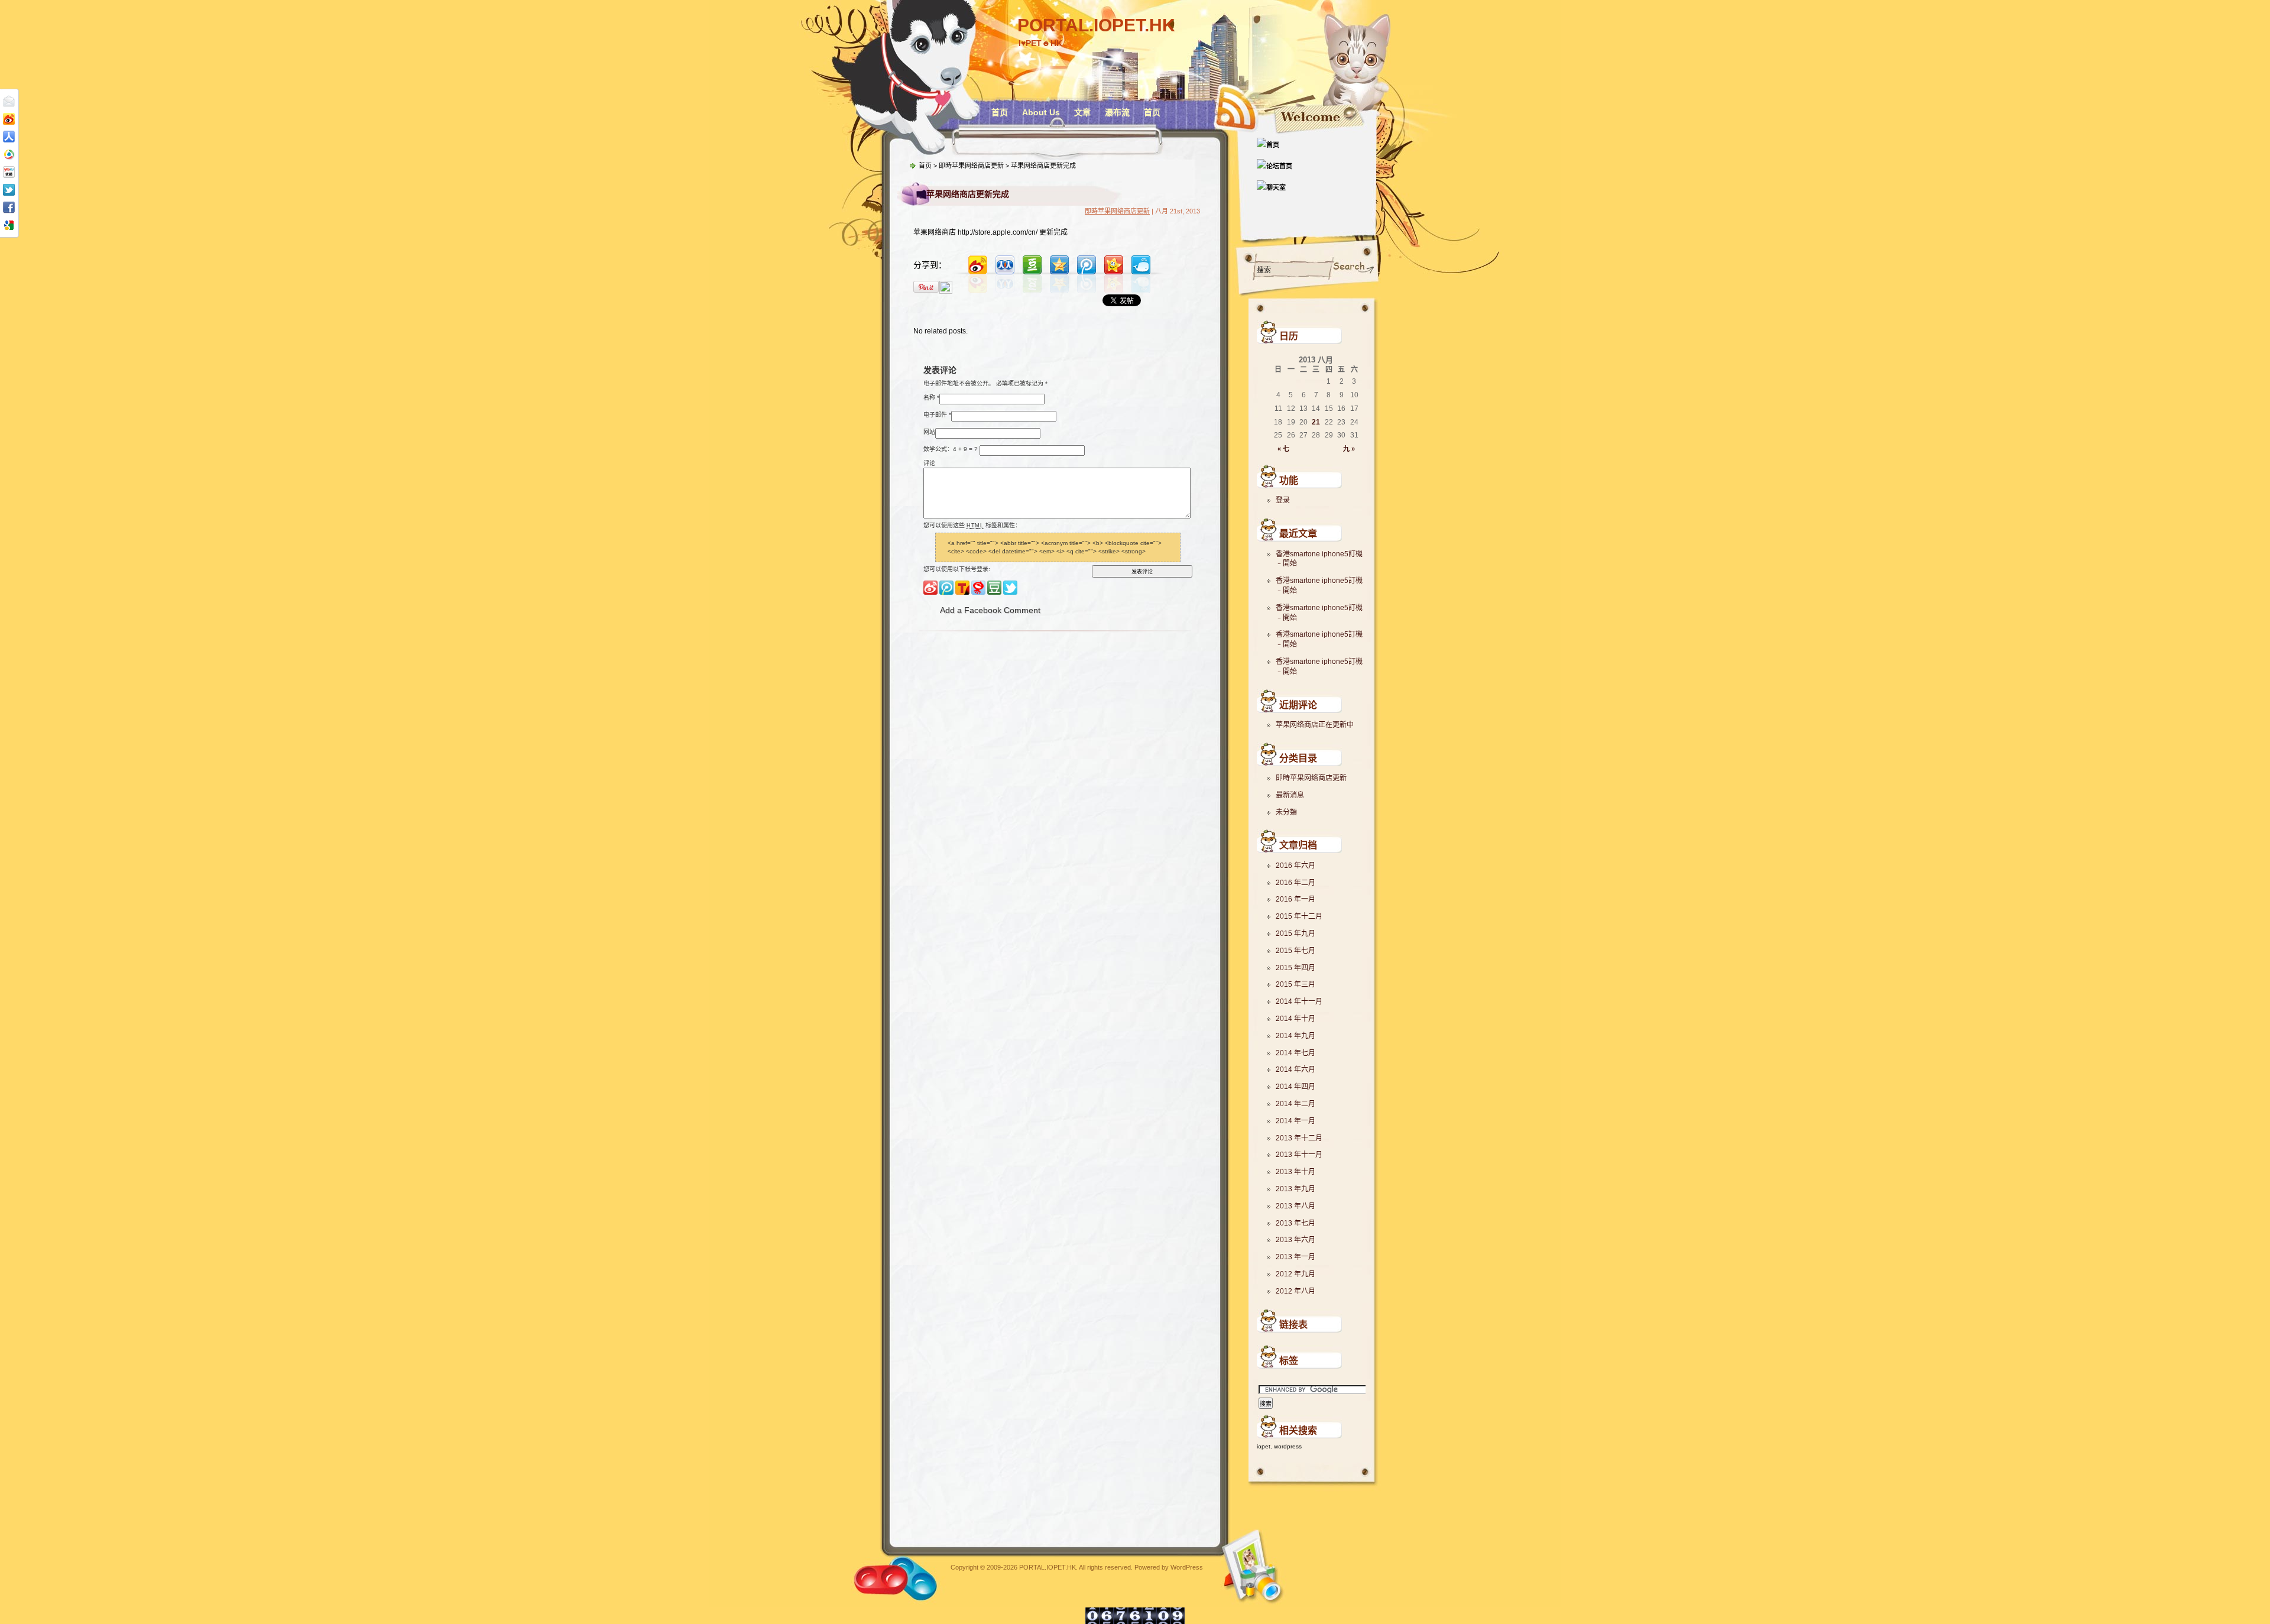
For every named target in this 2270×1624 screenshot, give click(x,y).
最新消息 (1290, 795)
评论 (929, 463)
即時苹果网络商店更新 (1311, 778)
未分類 (1286, 812)
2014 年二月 (1295, 1104)
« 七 (1283, 449)
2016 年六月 (1295, 866)
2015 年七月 (1295, 951)
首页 (1000, 112)
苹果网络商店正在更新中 (1315, 725)
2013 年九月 (1295, 1189)
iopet (1264, 1446)
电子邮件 (935, 414)
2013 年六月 (1295, 1240)
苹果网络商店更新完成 (968, 194)
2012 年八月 (1295, 1291)
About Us (1041, 112)
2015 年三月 (1295, 984)
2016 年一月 (1295, 899)
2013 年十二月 (1299, 1138)
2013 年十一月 (1299, 1155)
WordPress (1187, 1567)
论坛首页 (1279, 166)
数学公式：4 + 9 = (948, 448)
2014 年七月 (1295, 1053)
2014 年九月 (1295, 1036)
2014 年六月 (1295, 1069)
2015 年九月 (1295, 933)
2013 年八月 (1295, 1206)
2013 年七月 (1295, 1223)
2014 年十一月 (1299, 1001)
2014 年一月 (1295, 1121)
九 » (1349, 449)
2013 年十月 (1295, 1172)
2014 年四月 (1295, 1087)
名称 (929, 397)
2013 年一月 (1295, 1257)
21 (1316, 422)
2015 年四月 (1295, 968)
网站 (929, 431)
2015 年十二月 (1299, 916)
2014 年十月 (1295, 1019)
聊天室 (1276, 187)
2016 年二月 (1295, 883)
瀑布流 (1117, 112)
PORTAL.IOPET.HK (1096, 25)
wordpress (1288, 1446)
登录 (1283, 500)
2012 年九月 (1295, 1274)
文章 (1082, 112)
